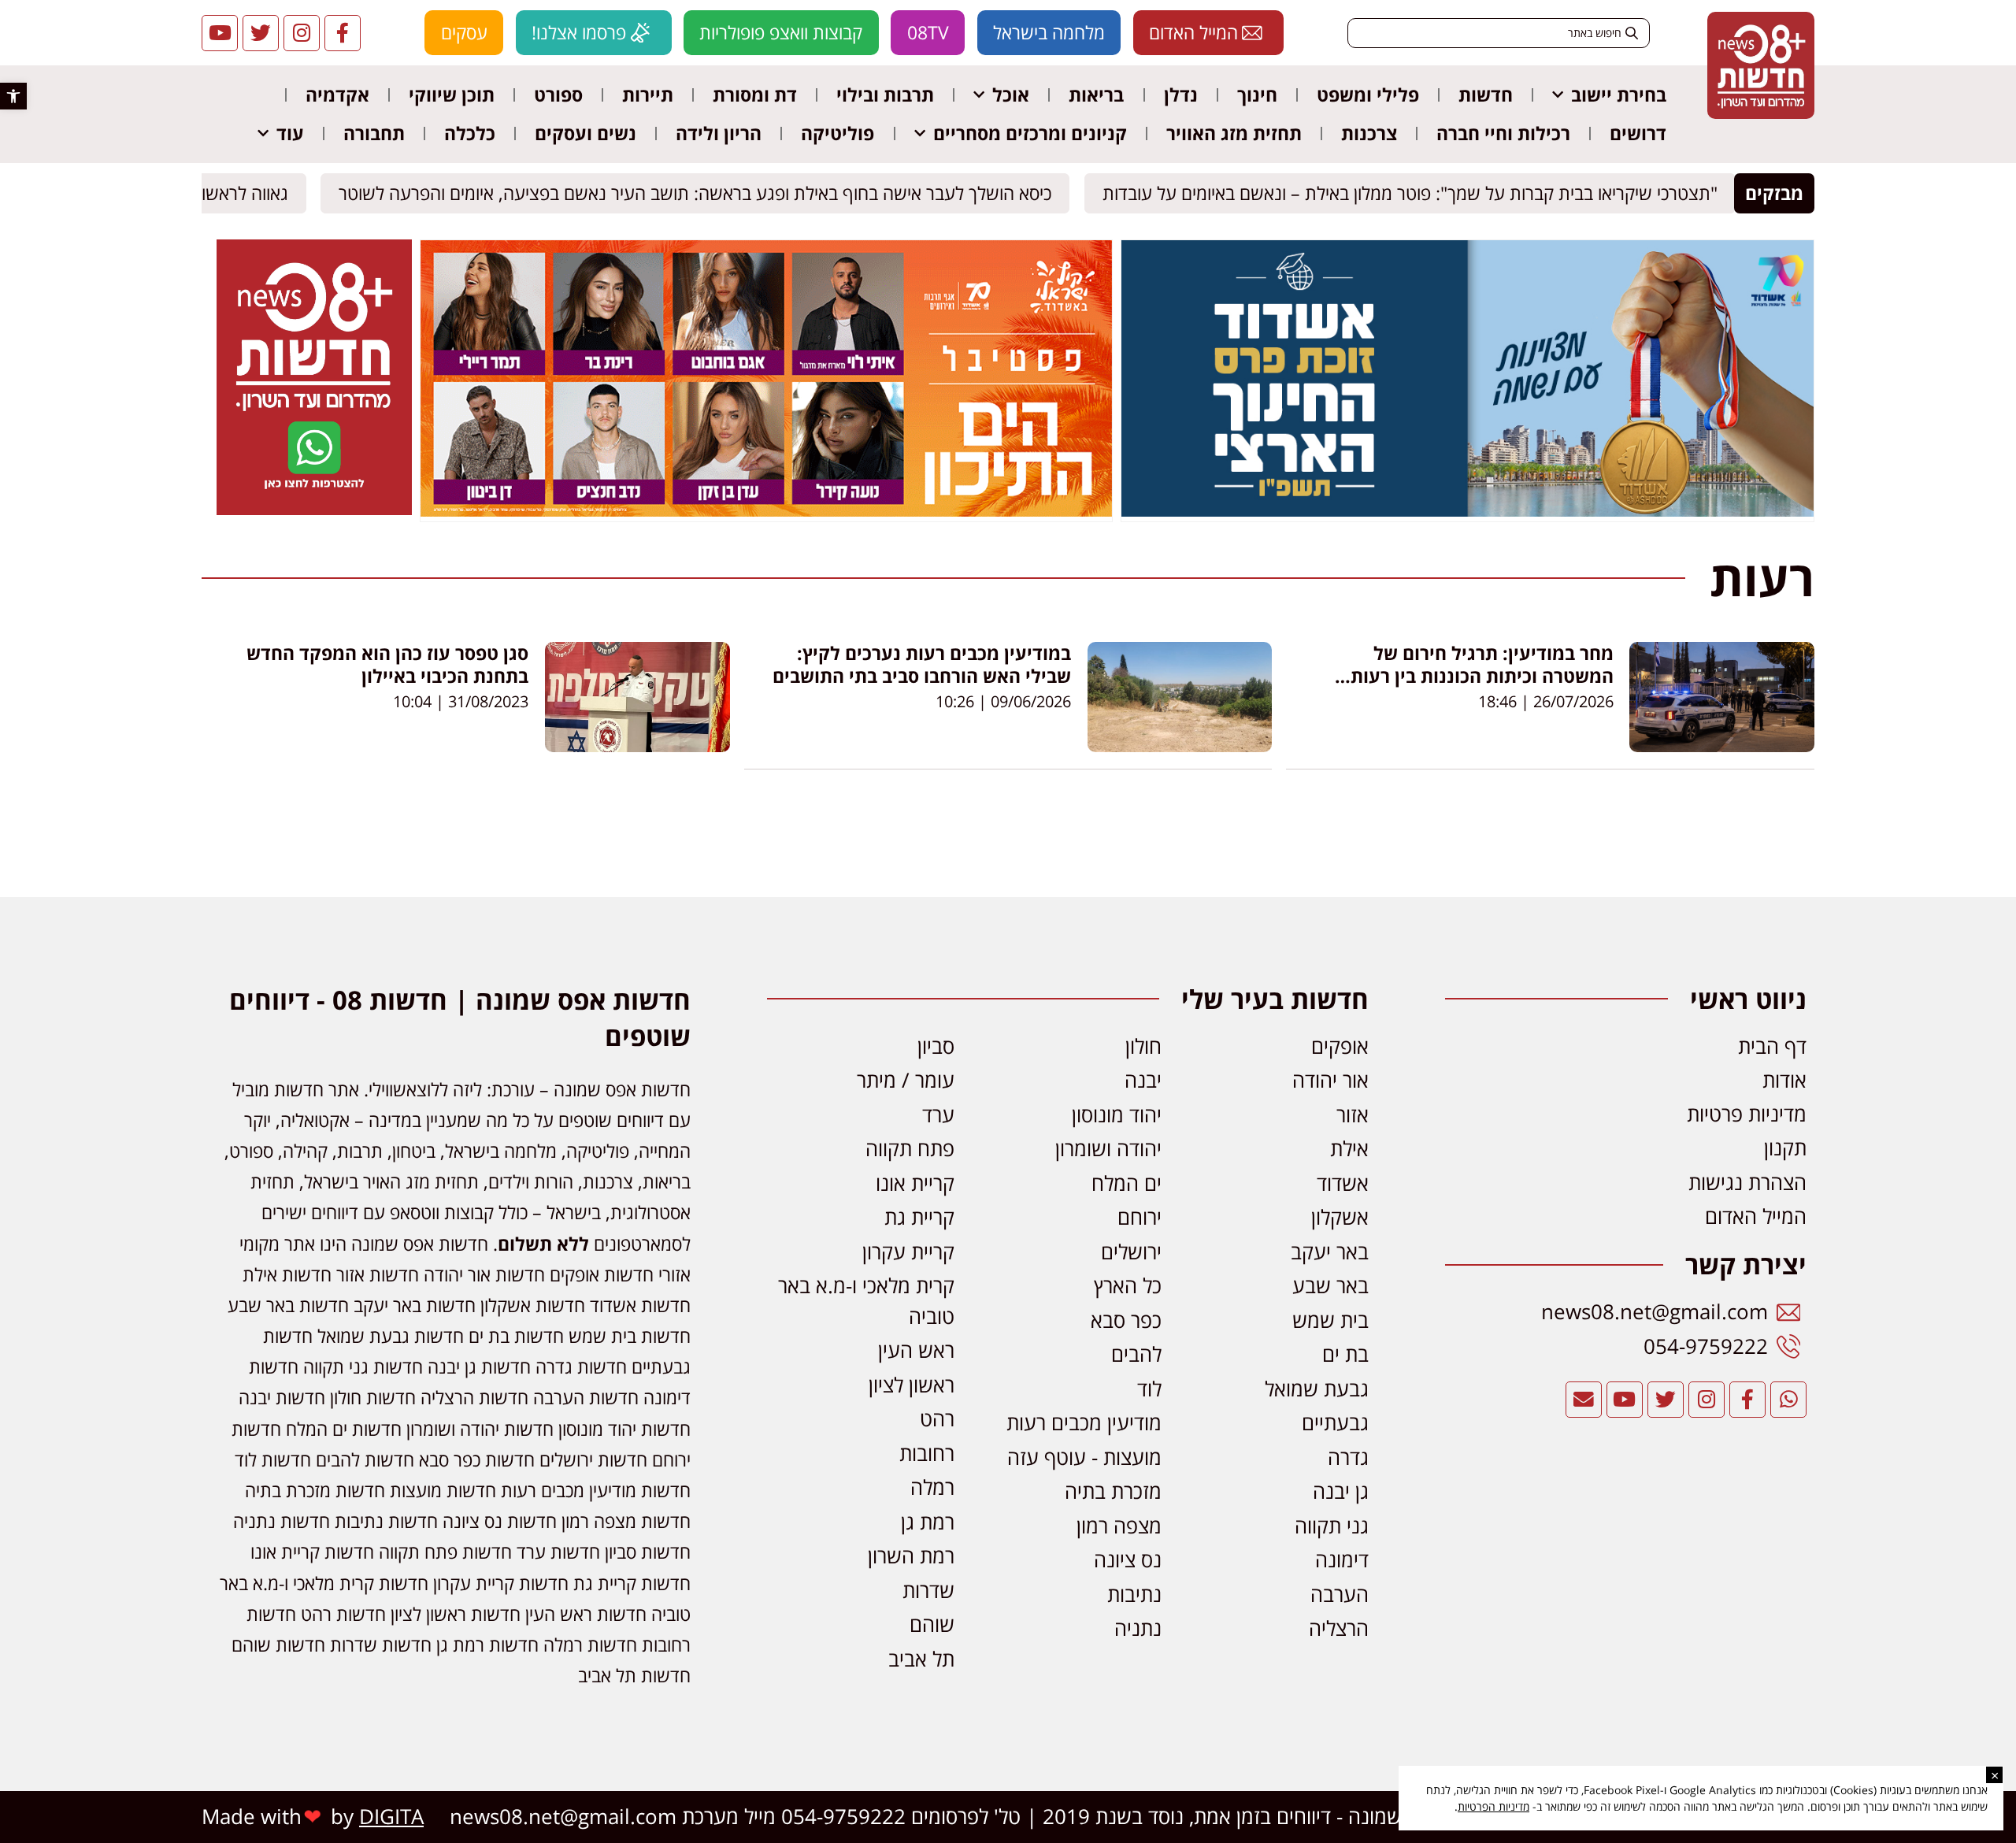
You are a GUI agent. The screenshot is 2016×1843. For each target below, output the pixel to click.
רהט (937, 1419)
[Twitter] (261, 33)
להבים (1136, 1354)
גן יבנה (1341, 1491)
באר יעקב (1330, 1252)
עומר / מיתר (906, 1080)
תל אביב (921, 1659)
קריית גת (919, 1217)
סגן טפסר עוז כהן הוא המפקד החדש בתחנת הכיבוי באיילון (387, 665)
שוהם (932, 1624)
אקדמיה (337, 95)
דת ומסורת (755, 95)
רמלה (932, 1487)
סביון (936, 1046)
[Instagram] (302, 33)
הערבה (1340, 1595)
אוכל (1011, 95)
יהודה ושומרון (1108, 1149)
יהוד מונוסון (1117, 1115)
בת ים (1345, 1354)
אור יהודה (1330, 1080)
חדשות (1486, 95)
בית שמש (1330, 1320)
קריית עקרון (908, 1252)
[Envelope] (1584, 1400)
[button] (13, 96)
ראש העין (916, 1350)
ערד (938, 1115)
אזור (1353, 1115)
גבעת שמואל (1317, 1389)
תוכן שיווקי (452, 95)
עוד (290, 133)
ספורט (558, 95)
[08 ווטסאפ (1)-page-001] (314, 510)
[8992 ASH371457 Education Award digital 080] (1468, 512)
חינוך (1257, 95)
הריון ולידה (719, 133)
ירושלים (1131, 1252)
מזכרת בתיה (1113, 1491)
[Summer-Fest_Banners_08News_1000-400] (767, 512)
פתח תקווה (910, 1149)
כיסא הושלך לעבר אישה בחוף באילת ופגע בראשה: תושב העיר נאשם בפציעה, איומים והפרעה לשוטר (706, 193)
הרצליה (1339, 1628)
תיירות (648, 95)
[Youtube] (220, 33)
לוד (1149, 1389)
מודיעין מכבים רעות (1084, 1423)
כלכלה (470, 133)
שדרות (928, 1591)
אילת (1349, 1149)
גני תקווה (1332, 1526)
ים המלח (1127, 1183)
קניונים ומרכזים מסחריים (1030, 133)
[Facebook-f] (343, 33)
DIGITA (391, 1817)
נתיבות (1134, 1595)
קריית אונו (915, 1183)
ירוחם (1140, 1217)
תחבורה (374, 133)
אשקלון (1340, 1217)
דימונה (1342, 1560)
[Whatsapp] (1788, 1400)
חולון (1143, 1046)
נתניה (1138, 1628)
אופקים (1340, 1046)
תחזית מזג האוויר (1234, 133)
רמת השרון (911, 1556)
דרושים (1638, 133)
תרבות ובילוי (885, 95)
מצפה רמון (1119, 1526)
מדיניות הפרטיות (1493, 1806)
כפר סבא (1126, 1320)
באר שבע (1330, 1286)
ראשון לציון (912, 1385)
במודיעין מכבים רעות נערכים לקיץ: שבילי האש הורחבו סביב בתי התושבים (922, 665)
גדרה (1348, 1457)
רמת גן (928, 1522)
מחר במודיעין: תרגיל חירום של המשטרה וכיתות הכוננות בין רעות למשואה (1482, 677)
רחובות (927, 1454)
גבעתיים (1335, 1423)
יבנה (1143, 1080)
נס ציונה (1128, 1560)
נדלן (1181, 95)
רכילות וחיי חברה (1503, 133)
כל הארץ (1128, 1286)
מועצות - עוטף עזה (1084, 1457)
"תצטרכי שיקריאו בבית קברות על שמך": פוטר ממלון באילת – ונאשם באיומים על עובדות (1420, 193)
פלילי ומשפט (1368, 95)
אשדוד (1343, 1183)
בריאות (1096, 95)
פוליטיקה (838, 133)
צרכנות (1369, 133)
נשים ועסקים (586, 133)
